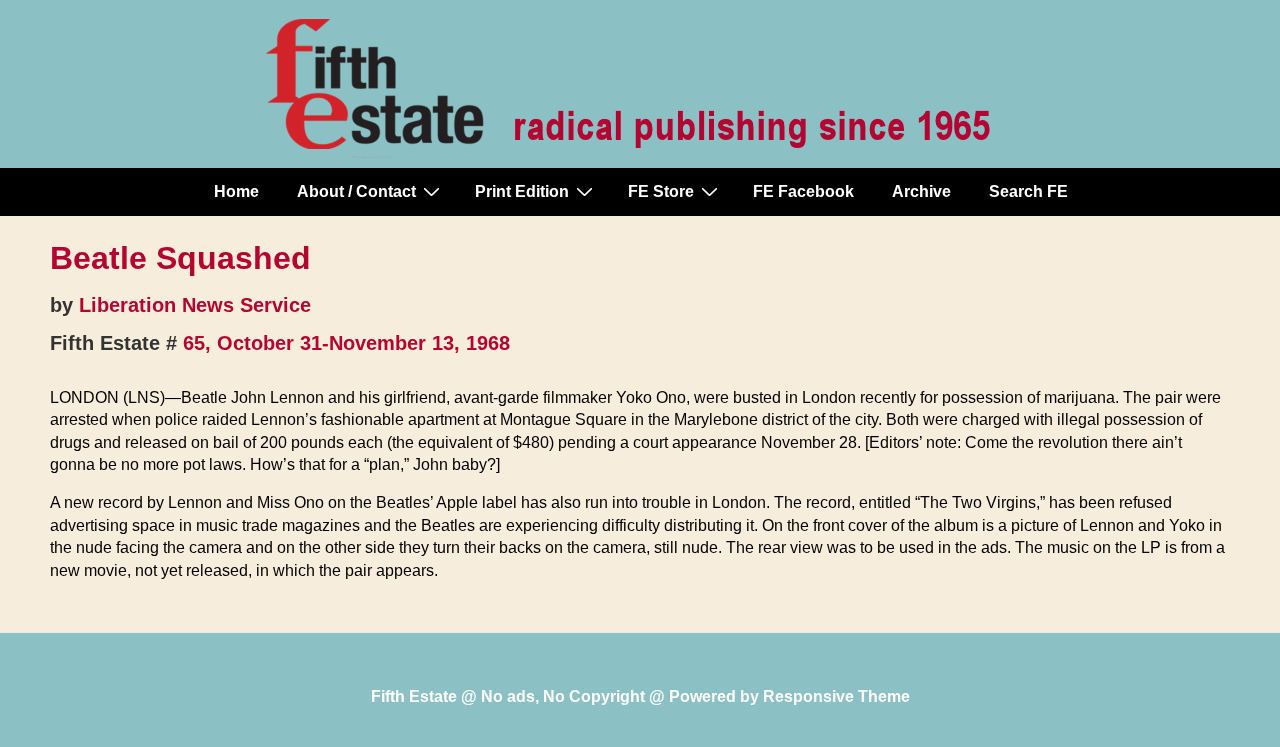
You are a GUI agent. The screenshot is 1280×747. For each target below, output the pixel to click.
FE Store (661, 191)
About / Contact (356, 191)
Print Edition (522, 191)
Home (236, 191)
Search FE (1028, 191)
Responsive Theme (836, 696)
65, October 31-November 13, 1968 (346, 343)
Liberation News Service (195, 305)
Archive (921, 191)
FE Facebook (803, 191)
